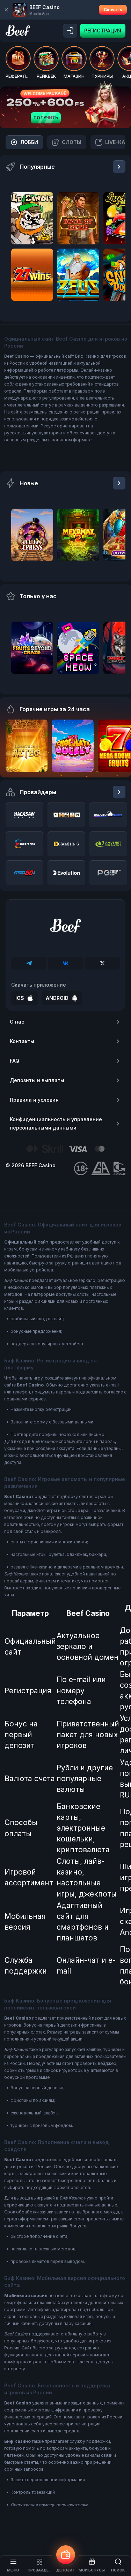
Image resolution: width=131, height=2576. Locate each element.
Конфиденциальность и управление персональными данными (56, 1123)
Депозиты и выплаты (37, 1080)
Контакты (22, 1041)
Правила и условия (34, 1100)
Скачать (113, 10)
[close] (6, 10)
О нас (17, 1022)
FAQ (14, 1061)
